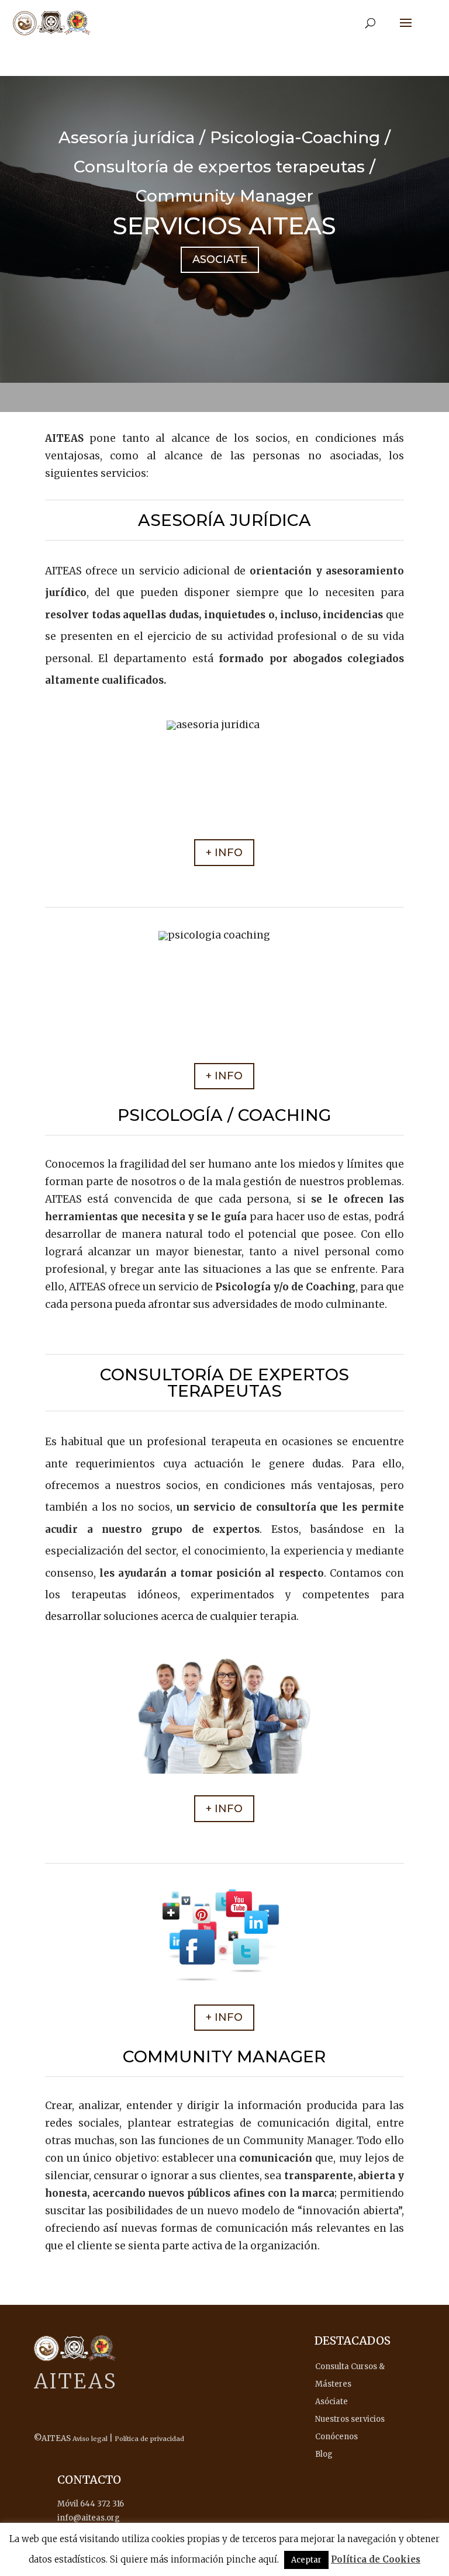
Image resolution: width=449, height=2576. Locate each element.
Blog (324, 2454)
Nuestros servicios (350, 2419)
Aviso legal (90, 2439)
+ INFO (224, 853)
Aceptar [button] (306, 2560)
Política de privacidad (149, 2439)
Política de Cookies (376, 2559)
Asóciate (331, 2402)
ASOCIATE (220, 259)
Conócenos (336, 2437)
